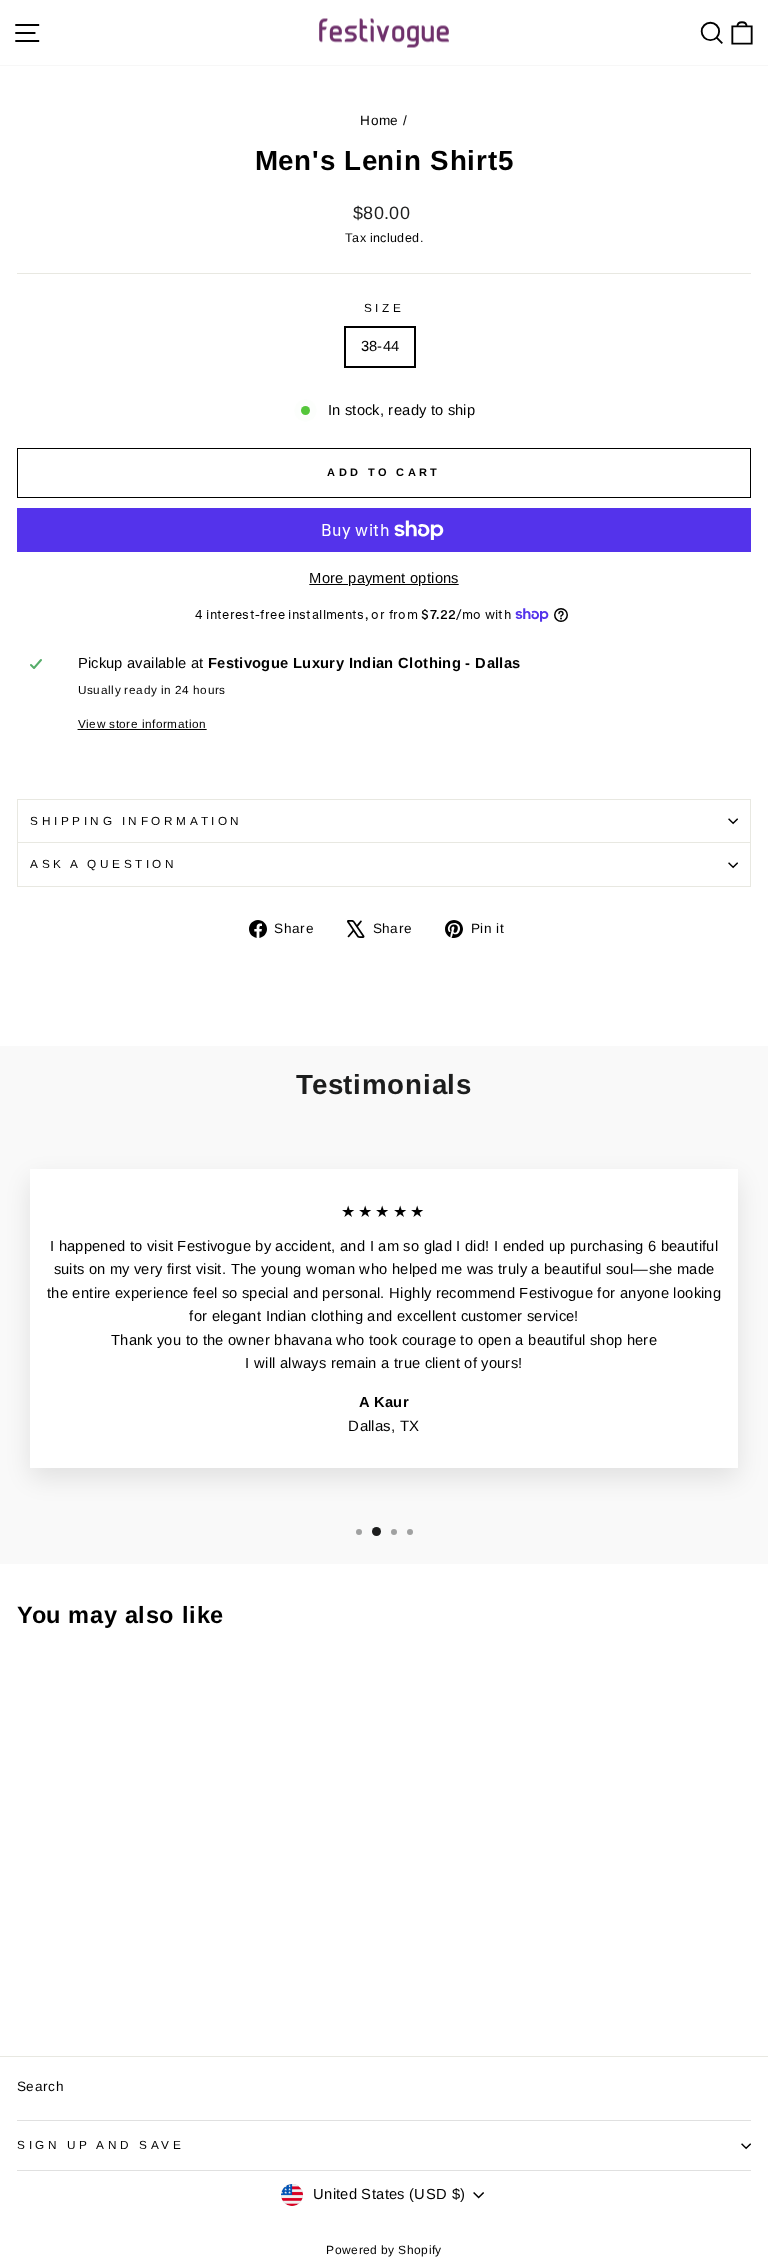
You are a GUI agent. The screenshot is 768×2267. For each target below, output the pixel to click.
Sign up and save (101, 2144)
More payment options (383, 578)
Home (379, 120)
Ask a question (103, 863)
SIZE (384, 307)
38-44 (380, 346)
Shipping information (136, 820)
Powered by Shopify (384, 2250)
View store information (142, 723)
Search (40, 2086)
